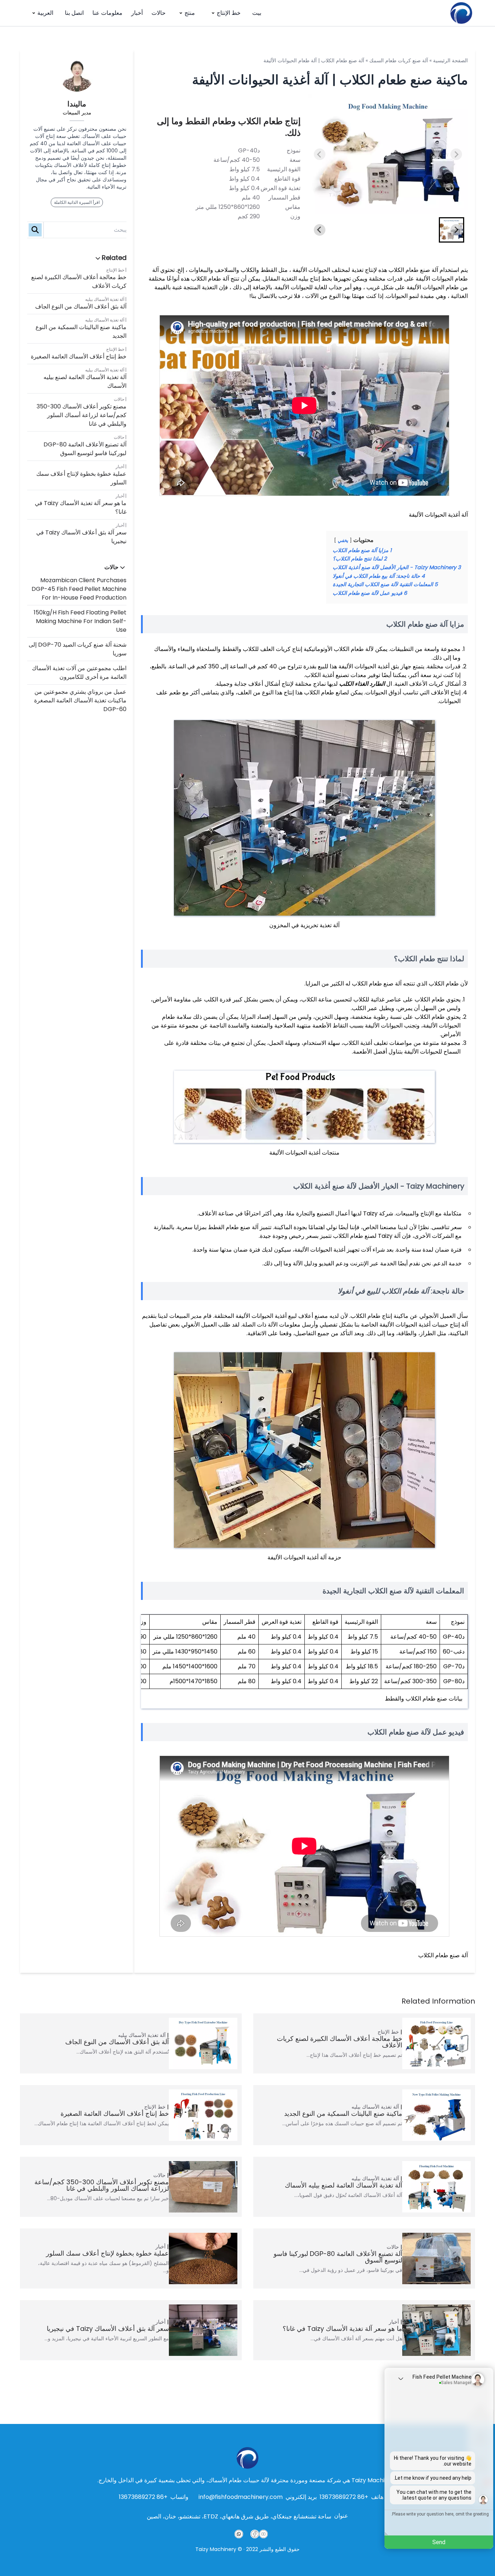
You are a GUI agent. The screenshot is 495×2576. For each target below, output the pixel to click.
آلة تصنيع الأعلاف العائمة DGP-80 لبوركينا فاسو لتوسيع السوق (85, 449)
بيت (257, 13)
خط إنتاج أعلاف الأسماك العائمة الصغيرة (79, 356)
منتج (190, 13)
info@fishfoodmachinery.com (241, 2497)
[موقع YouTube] (263, 2534)
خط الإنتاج (229, 13)
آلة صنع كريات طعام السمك (399, 60)
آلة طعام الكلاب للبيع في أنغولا (383, 1291)
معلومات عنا (107, 13)
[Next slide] (456, 154)
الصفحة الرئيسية (450, 60)
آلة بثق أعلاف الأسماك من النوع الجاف (81, 306)
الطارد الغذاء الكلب (362, 684)
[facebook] (255, 2534)
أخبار (137, 13)
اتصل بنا (74, 13)
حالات (159, 13)
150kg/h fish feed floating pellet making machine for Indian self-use (80, 621)
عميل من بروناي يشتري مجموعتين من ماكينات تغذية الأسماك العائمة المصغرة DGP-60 (80, 700)
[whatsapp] (239, 2534)
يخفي (343, 540)
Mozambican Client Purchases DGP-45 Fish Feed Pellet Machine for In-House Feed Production (79, 589)
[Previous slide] (320, 154)
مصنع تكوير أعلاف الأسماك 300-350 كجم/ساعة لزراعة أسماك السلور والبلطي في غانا (82, 415)
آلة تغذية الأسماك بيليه (105, 299)
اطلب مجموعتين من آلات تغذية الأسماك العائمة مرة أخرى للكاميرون (79, 673)
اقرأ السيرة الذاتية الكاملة (77, 202)
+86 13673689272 (344, 2497)
